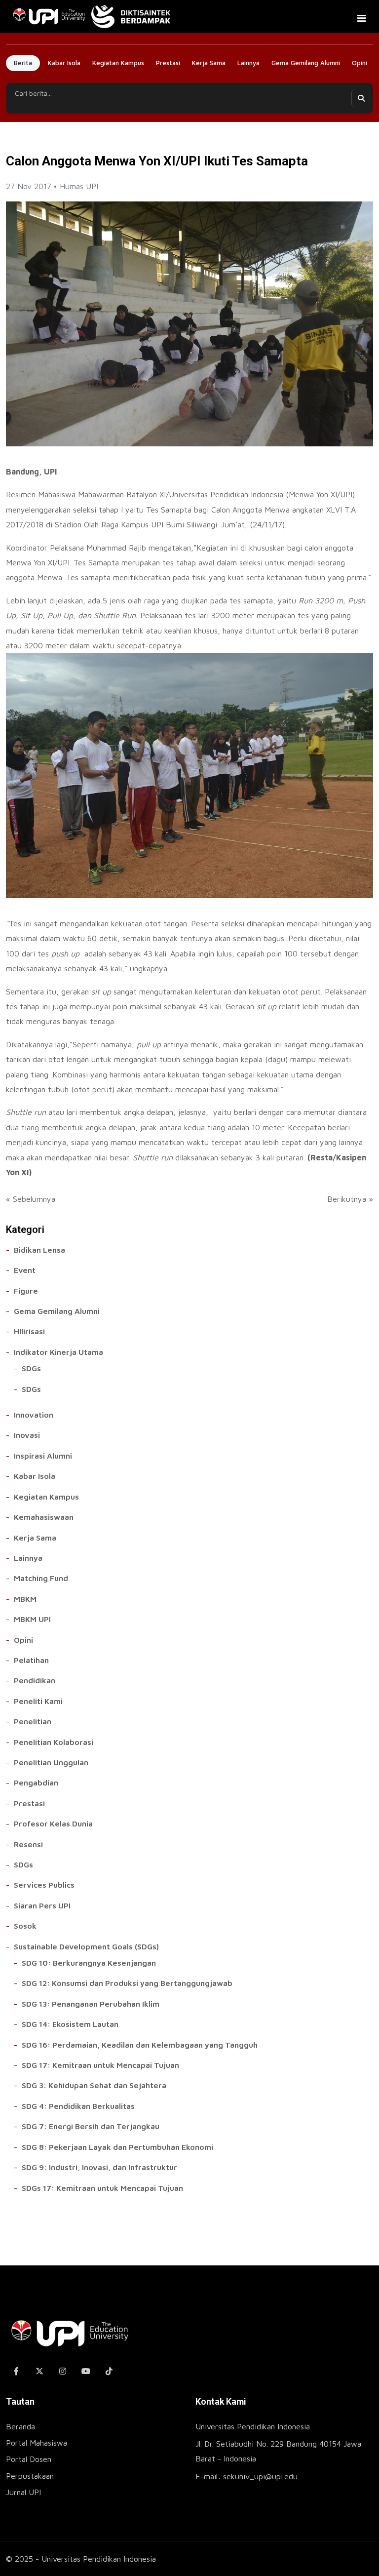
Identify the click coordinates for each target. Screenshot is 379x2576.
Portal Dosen (29, 2459)
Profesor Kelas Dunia (53, 1823)
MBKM (25, 1599)
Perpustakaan (30, 2476)
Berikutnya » (350, 1199)
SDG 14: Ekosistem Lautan (70, 2024)
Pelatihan (31, 1660)
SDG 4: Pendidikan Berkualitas (78, 2106)
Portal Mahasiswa (37, 2443)
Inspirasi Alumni (43, 1456)
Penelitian (33, 1721)
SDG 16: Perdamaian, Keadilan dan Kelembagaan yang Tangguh (140, 2045)
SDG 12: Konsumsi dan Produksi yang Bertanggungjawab (127, 1983)
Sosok (25, 1926)
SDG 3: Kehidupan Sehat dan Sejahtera (94, 2085)
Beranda (20, 2426)
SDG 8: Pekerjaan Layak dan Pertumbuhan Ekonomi (117, 2147)
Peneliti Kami (38, 1701)
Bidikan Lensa (39, 1250)
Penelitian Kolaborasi (54, 1742)
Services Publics (44, 1885)
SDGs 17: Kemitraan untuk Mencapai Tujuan (102, 2188)
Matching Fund (41, 1578)
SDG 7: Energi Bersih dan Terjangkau (91, 2126)
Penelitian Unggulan (51, 1762)
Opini (360, 63)
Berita (23, 63)
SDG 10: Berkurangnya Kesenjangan (89, 1963)
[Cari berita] (361, 98)
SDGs (31, 1368)
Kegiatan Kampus (118, 63)
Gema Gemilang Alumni (306, 63)
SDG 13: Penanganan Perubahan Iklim (91, 2004)
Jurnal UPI (23, 2492)
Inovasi (27, 1435)
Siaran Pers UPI (42, 1905)
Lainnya (248, 63)
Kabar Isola (64, 63)
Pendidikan (35, 1680)
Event (25, 1270)
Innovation (34, 1415)
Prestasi (168, 63)
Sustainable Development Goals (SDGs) (86, 1946)
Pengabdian (36, 1783)
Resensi (28, 1844)
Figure (26, 1291)
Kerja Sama (209, 63)
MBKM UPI (32, 1619)
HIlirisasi (29, 1331)
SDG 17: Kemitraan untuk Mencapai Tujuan (100, 2065)
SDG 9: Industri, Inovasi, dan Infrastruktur (99, 2167)
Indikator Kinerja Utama (58, 1352)
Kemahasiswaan (44, 1517)
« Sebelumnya (31, 1199)
